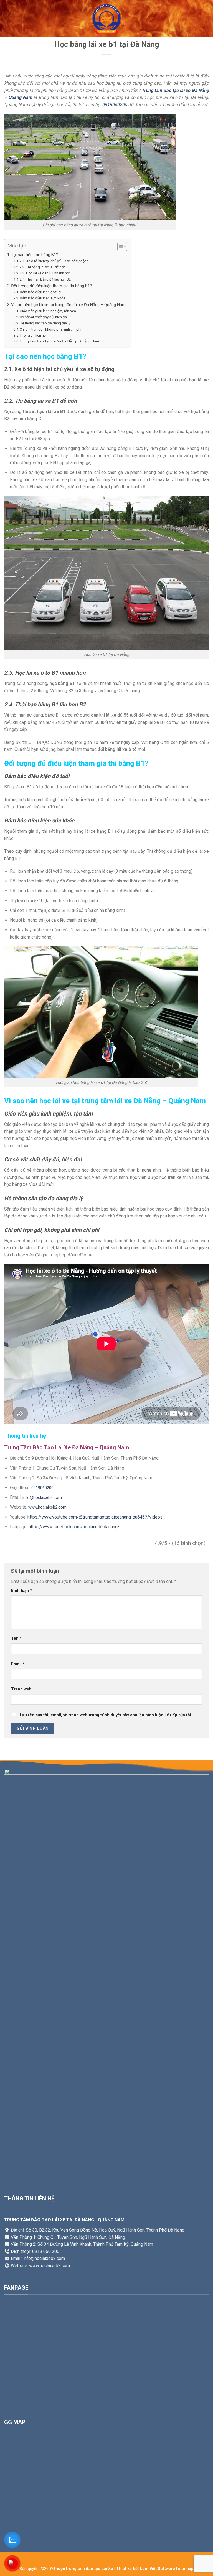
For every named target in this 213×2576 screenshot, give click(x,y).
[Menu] (7, 18)
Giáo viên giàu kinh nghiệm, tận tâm (48, 311)
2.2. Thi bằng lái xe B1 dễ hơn (43, 267)
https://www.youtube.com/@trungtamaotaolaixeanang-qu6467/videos (95, 1517)
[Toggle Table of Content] (119, 247)
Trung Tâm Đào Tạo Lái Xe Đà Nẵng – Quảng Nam (59, 341)
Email (18, 1664)
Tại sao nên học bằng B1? (35, 255)
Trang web (21, 1689)
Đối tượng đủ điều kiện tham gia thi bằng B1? (51, 286)
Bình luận (22, 1591)
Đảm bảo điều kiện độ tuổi (40, 292)
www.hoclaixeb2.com (47, 1507)
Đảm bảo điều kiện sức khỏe (42, 298)
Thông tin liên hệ (33, 335)
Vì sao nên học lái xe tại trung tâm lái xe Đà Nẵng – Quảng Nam (68, 305)
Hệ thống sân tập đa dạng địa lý (45, 323)
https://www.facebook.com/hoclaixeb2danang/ (74, 1527)
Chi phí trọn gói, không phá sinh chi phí (50, 329)
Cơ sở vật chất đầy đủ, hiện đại (44, 317)
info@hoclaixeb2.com (42, 1498)
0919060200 (115, 105)
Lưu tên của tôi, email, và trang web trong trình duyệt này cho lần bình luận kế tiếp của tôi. (106, 1715)
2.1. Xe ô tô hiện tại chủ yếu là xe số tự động (54, 261)
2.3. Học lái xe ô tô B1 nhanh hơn (46, 273)
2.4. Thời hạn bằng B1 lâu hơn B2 (45, 279)
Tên (16, 1638)
